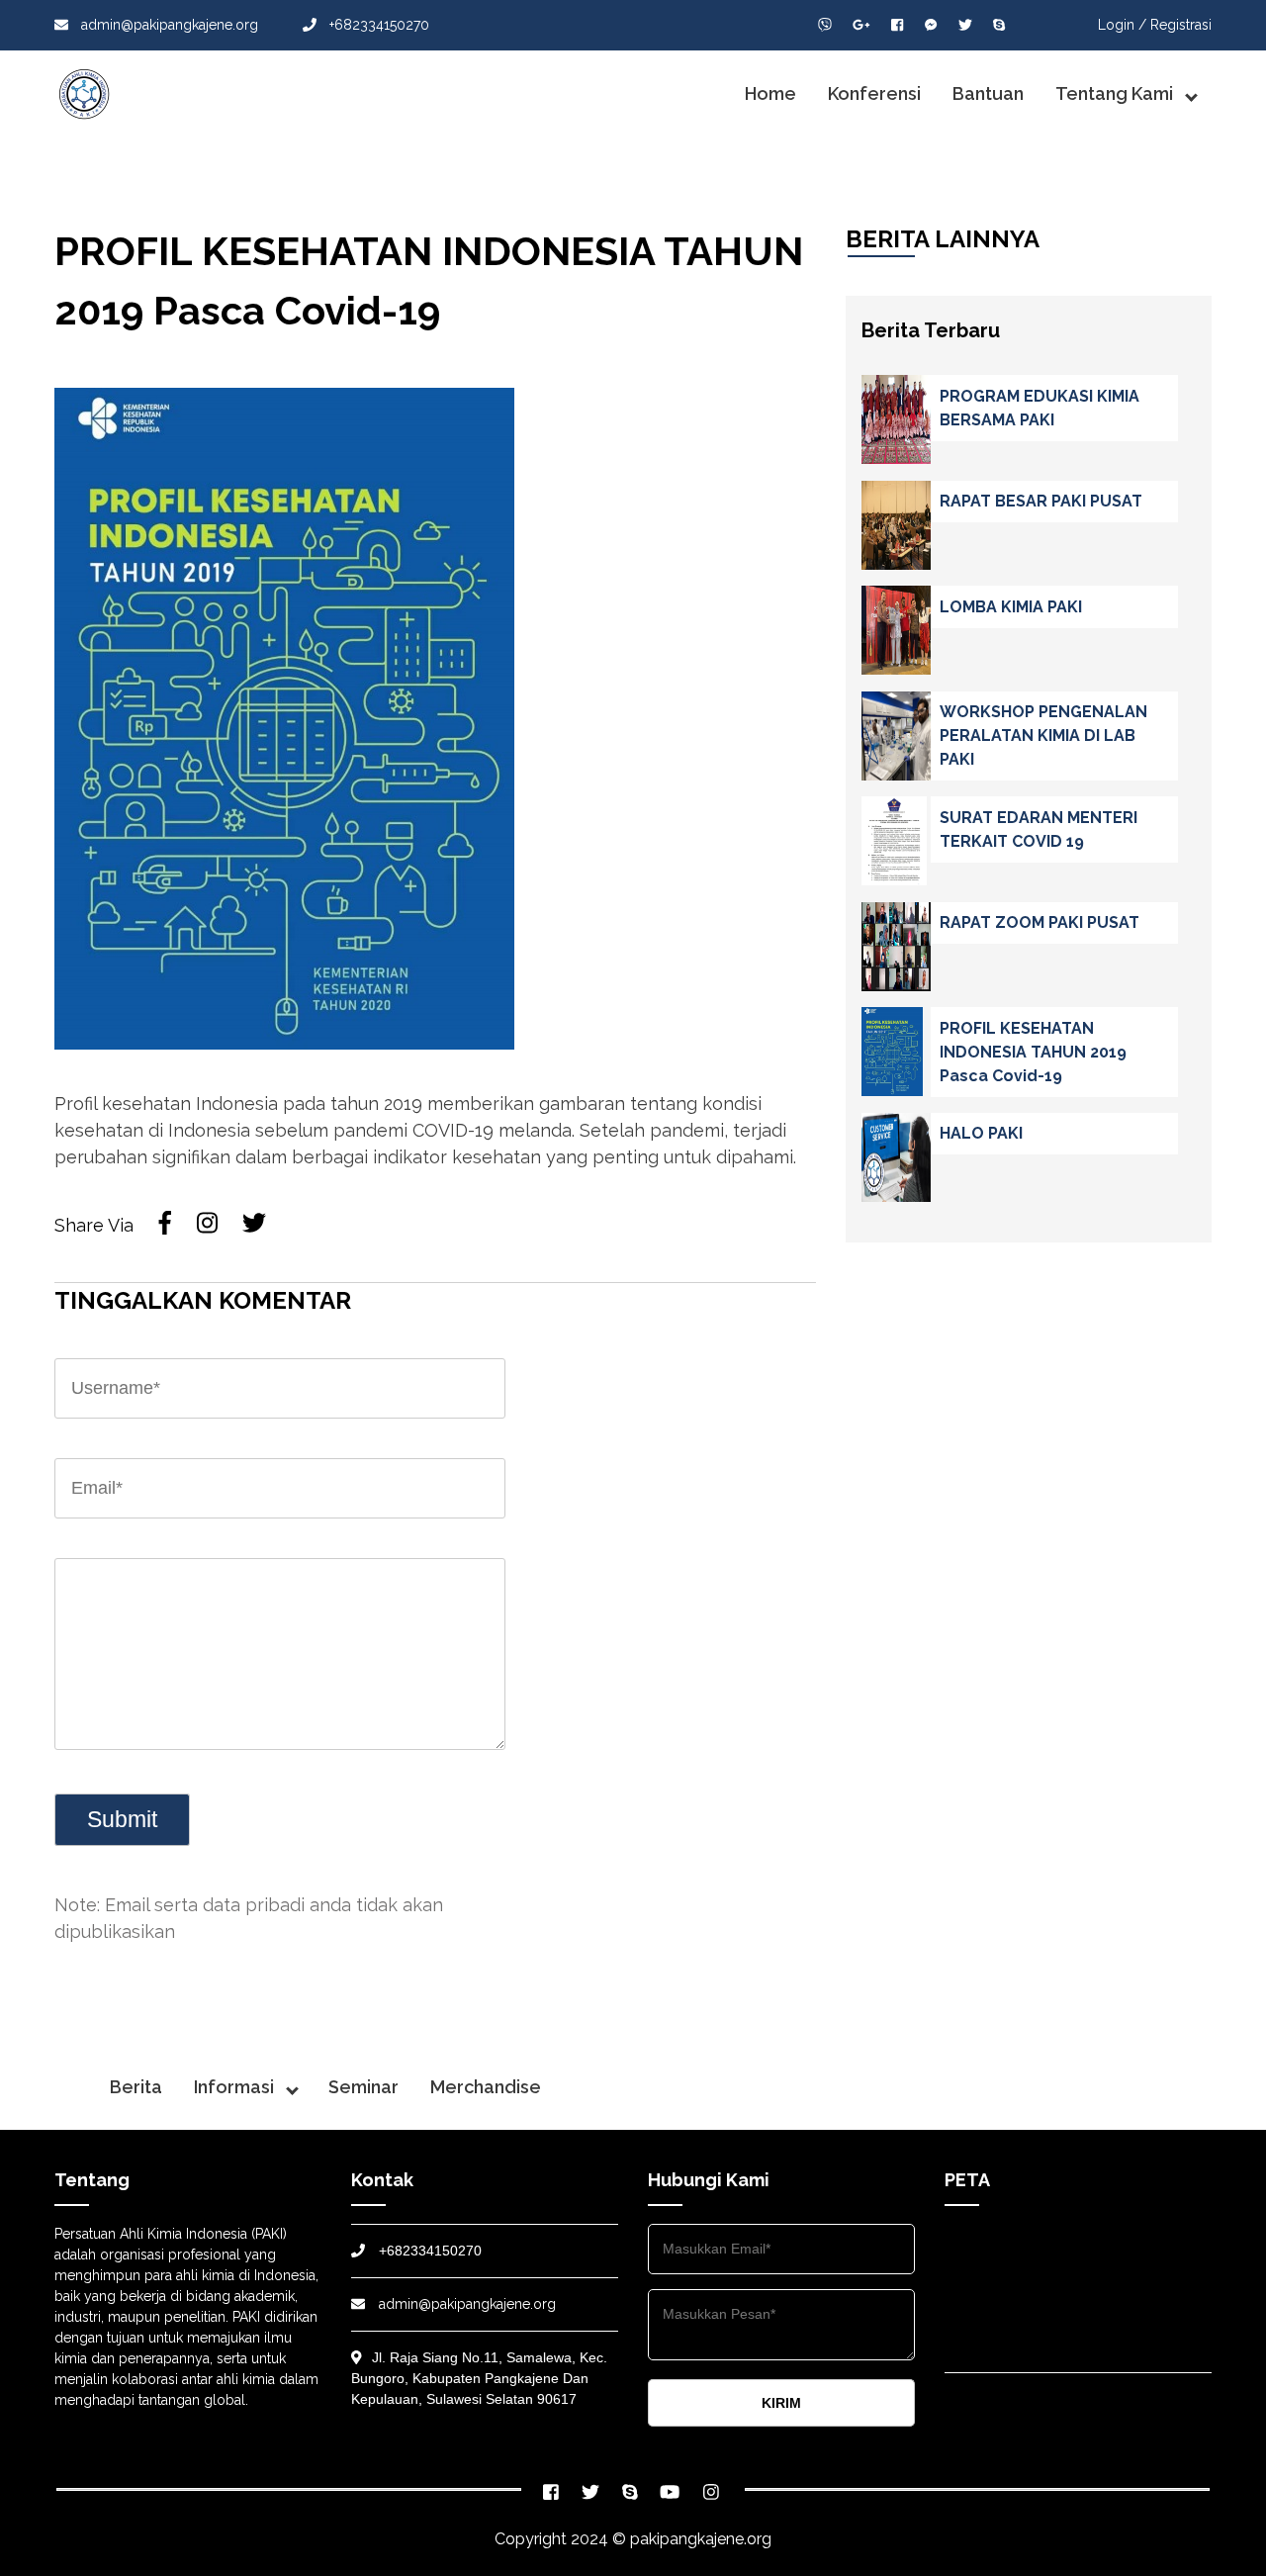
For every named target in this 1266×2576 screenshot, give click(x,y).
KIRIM (781, 2403)
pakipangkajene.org (701, 2539)
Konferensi (874, 93)
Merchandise (486, 2087)
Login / (1122, 25)
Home (770, 93)
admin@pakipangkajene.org (168, 25)
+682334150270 (377, 25)
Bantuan (988, 93)
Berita (136, 2087)
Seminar (363, 2087)
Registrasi (1181, 25)
